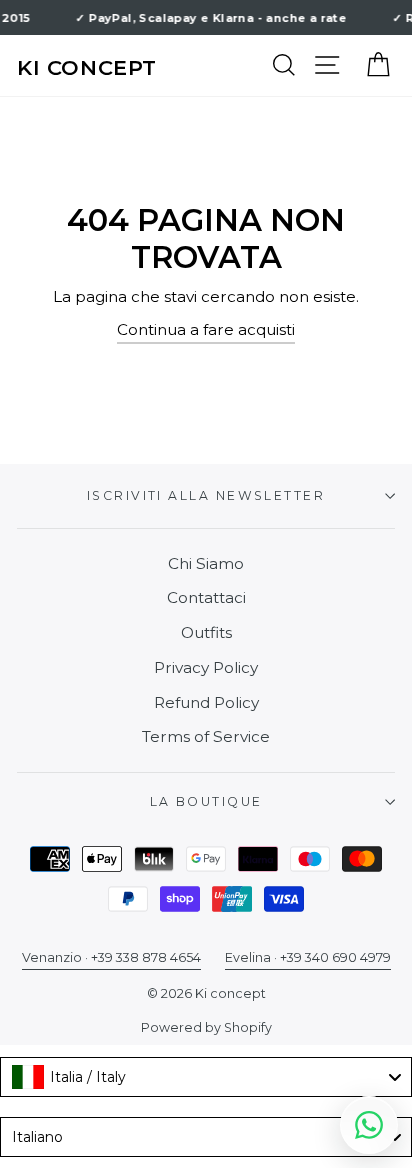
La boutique (206, 801)
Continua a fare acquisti (206, 329)
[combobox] (206, 1077)
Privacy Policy (206, 667)
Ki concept (87, 67)
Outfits (206, 632)
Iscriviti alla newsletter (206, 495)
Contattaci (206, 597)
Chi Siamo (206, 563)
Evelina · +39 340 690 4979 (308, 957)
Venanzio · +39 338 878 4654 (111, 957)
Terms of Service (206, 736)
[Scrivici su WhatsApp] (369, 1125)
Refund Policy (206, 702)
